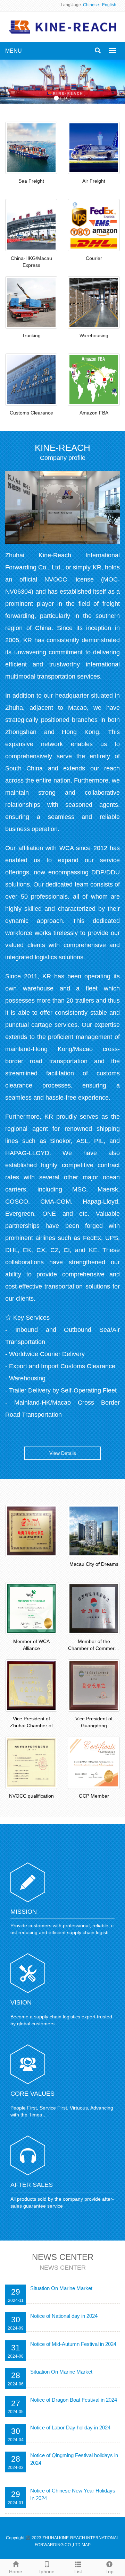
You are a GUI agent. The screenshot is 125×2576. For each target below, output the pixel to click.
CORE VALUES (32, 2094)
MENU (14, 51)
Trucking (31, 335)
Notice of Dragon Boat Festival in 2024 (74, 2400)
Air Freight (94, 181)
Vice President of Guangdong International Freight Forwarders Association (94, 1722)
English (109, 5)
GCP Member (94, 1796)
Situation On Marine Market (61, 2288)
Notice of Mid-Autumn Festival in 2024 (73, 2344)
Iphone (47, 2571)
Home (16, 2571)
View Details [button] (63, 1453)
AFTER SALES (32, 2185)
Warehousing (94, 335)
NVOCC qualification (31, 1796)
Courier (94, 258)
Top (110, 2571)
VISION (21, 2002)
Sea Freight (31, 181)
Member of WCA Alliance (31, 1645)
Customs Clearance (31, 413)
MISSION (24, 1912)
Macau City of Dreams (94, 1564)
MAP (86, 2545)
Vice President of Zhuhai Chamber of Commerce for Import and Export (31, 1722)
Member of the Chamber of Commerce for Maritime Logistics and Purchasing (94, 1645)
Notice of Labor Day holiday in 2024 (70, 2427)
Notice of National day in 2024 (64, 2316)
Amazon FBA (94, 413)
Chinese (91, 5)
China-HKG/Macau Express (31, 262)
